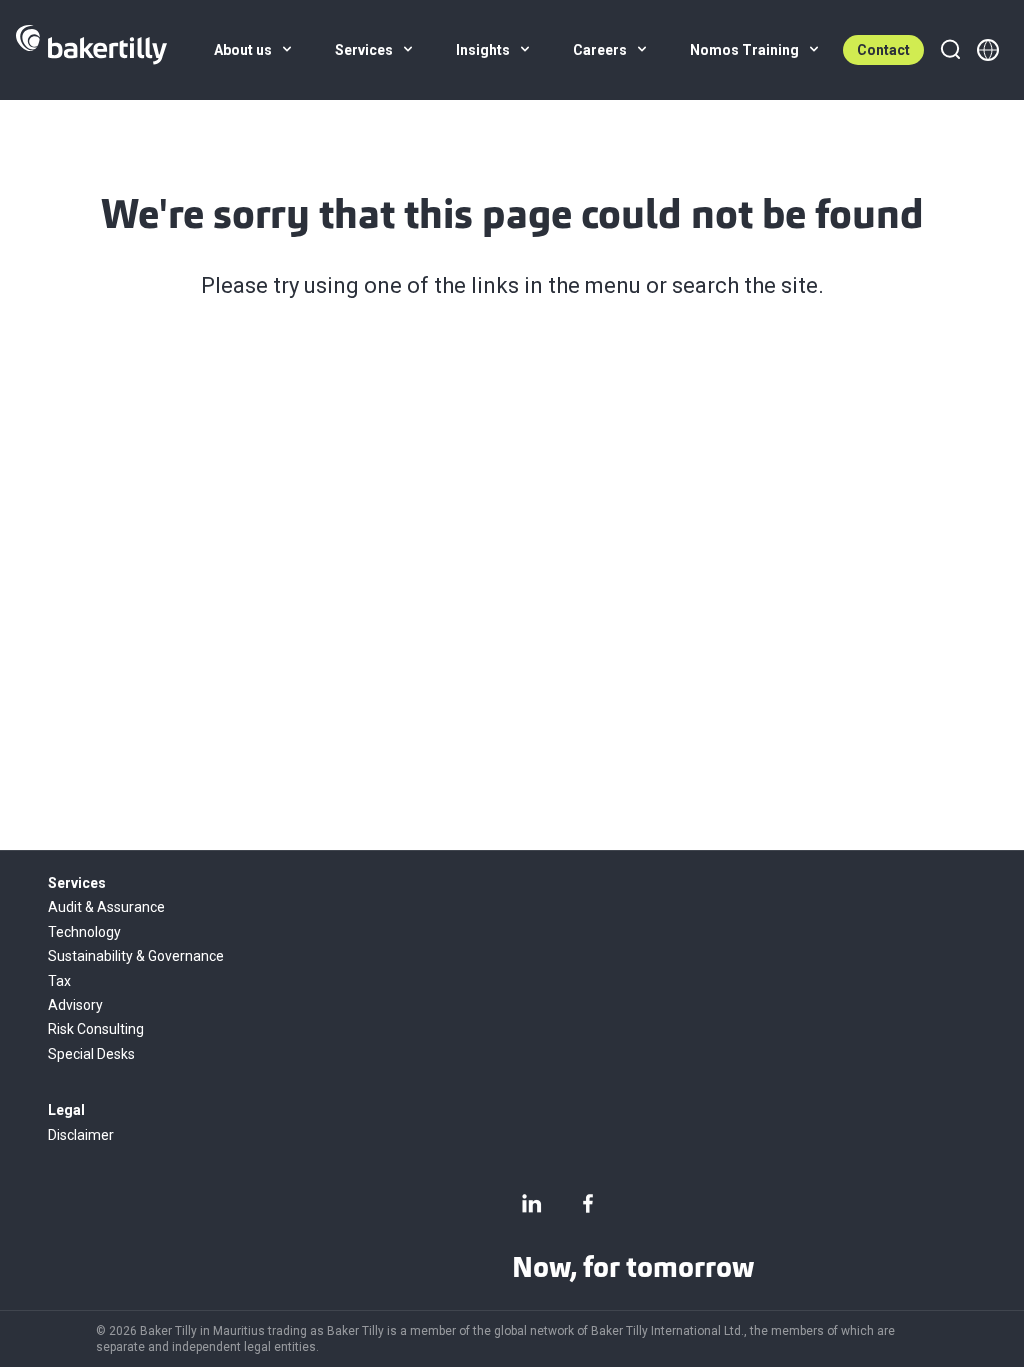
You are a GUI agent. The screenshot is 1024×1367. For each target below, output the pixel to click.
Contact (883, 50)
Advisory (75, 1005)
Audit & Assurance (106, 907)
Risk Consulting (96, 1029)
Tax (59, 981)
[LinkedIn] (532, 1203)
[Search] (950, 50)
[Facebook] (588, 1203)
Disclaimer (81, 1135)
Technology (84, 932)
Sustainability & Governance (136, 956)
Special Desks (91, 1054)
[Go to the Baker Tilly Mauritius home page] (91, 50)
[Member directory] (988, 50)
